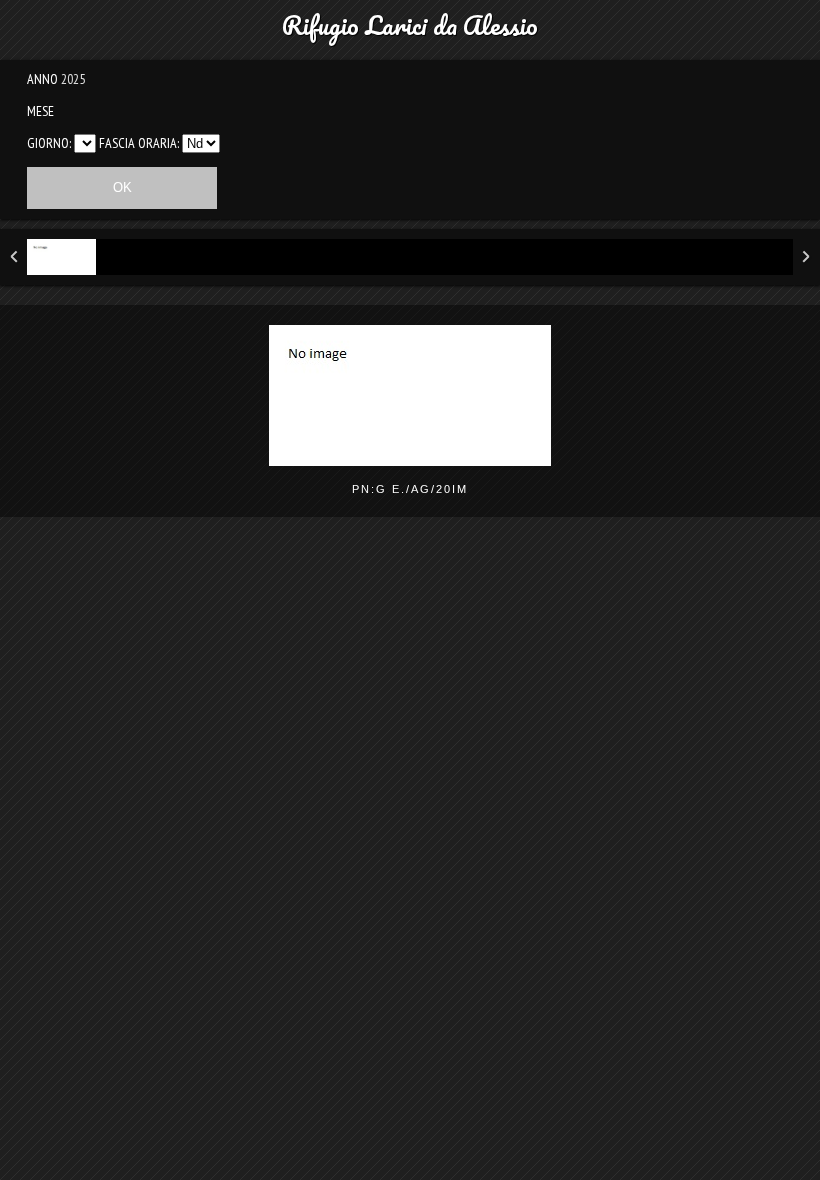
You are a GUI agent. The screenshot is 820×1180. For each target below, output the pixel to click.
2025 (73, 79)
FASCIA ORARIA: (139, 143)
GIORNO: (49, 143)
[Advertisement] (410, 687)
